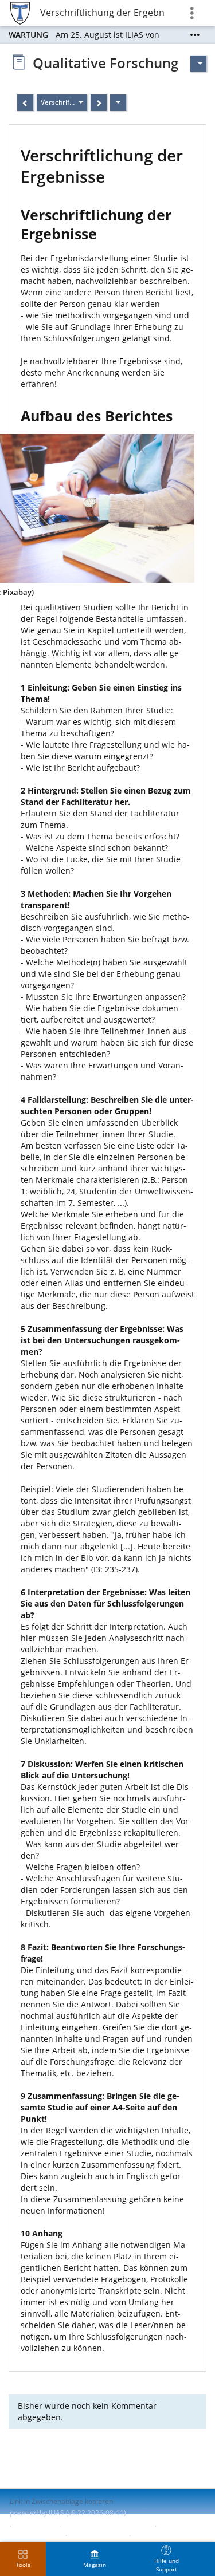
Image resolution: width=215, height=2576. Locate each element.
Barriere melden (97, 2536)
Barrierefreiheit (35, 2536)
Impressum (35, 2526)
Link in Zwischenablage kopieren (61, 2501)
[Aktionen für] (198, 64)
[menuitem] (95, 2559)
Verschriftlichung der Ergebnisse (103, 13)
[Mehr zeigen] (195, 35)
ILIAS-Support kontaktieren (107, 2526)
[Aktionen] (118, 102)
